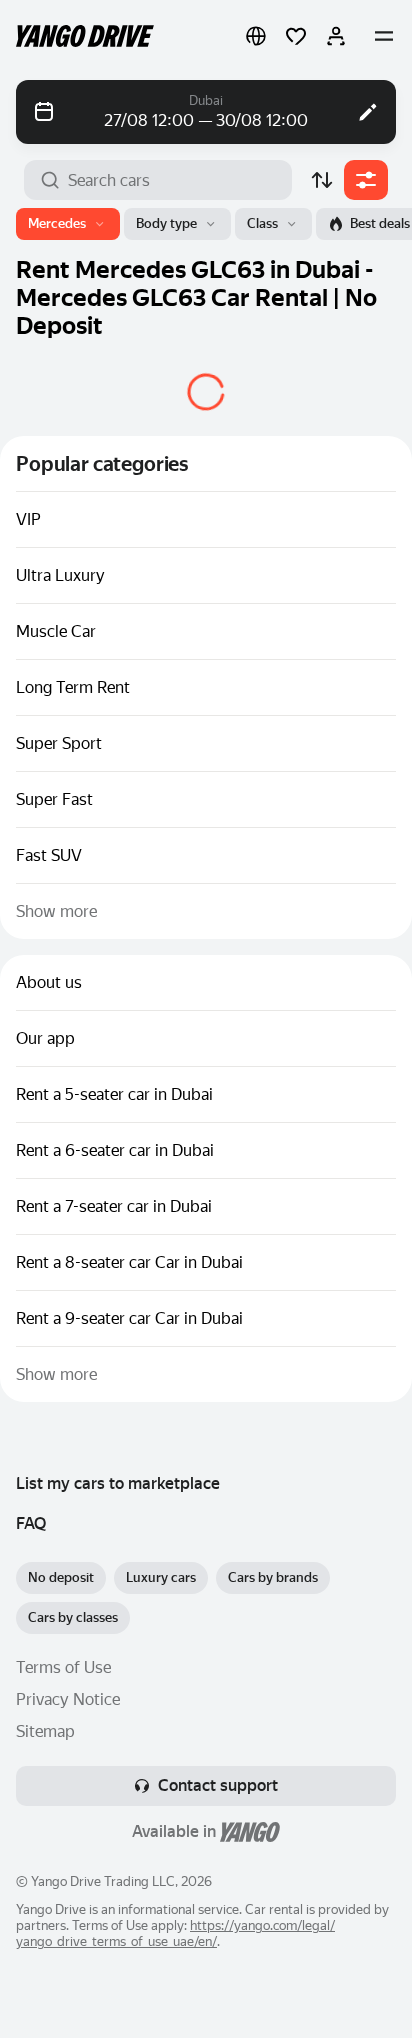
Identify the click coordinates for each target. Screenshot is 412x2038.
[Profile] (336, 36)
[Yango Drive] (85, 36)
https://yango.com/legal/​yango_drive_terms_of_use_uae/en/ (175, 1933)
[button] (256, 36)
